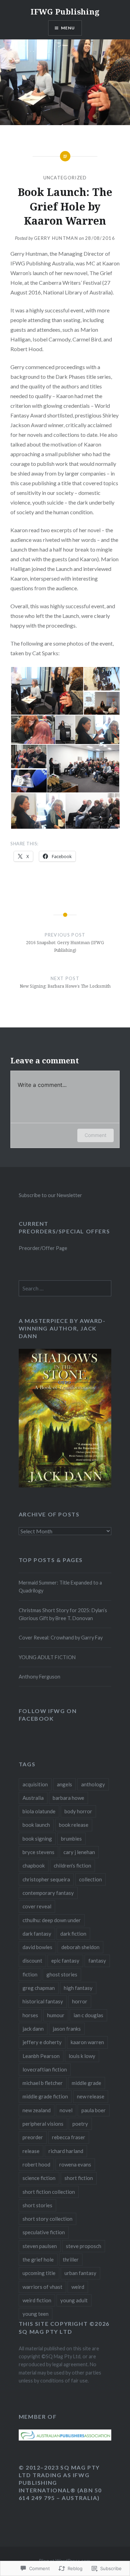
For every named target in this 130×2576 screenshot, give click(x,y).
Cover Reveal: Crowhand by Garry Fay (61, 1638)
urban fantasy (80, 2273)
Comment (96, 1135)
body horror (78, 1811)
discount (32, 1961)
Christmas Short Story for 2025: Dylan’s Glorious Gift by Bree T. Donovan (63, 1614)
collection (90, 1879)
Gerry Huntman (56, 238)
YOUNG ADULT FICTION (47, 1657)
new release (91, 2096)
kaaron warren (87, 2042)
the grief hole (38, 2259)
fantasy (97, 1961)
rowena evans (75, 2164)
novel (66, 2110)
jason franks (67, 2029)
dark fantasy (37, 1934)
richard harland (66, 2151)
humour (56, 2015)
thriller (71, 2259)
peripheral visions (43, 2124)
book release (74, 1825)
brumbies (71, 1839)
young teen (36, 2314)
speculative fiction (44, 2232)
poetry (80, 2124)
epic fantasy (65, 1961)
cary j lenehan (79, 1852)
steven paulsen (40, 2246)
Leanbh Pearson (41, 2056)
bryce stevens (38, 1852)
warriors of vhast (42, 2287)
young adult (74, 2300)
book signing (37, 1839)
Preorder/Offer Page (43, 1248)
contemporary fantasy (48, 1893)
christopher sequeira (46, 1879)
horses (30, 2015)
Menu (68, 28)
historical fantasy (43, 2001)
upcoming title (39, 2273)
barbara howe (68, 1798)
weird (78, 2287)
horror (80, 2001)
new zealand (37, 2110)
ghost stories (62, 1974)
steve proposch (84, 2246)
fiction (30, 1974)
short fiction (79, 2178)
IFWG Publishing (65, 11)
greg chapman (39, 1988)
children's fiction (72, 1865)
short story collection (47, 2219)
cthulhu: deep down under (52, 1920)
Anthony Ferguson (40, 1677)
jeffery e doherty (42, 2042)
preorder (33, 2137)
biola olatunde (39, 1811)
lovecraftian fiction (45, 2069)
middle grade (86, 2083)
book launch (36, 1825)
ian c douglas (88, 2015)
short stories (37, 2205)
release (31, 2151)
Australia (33, 1798)
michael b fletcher (43, 2083)
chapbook (34, 1865)
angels (64, 1784)
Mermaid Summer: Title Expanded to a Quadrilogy (60, 1587)
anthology (93, 1784)
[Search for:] (65, 1289)
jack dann (33, 2029)
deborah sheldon (80, 1947)
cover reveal (37, 1906)
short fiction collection (49, 2192)
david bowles (37, 1947)
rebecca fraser (69, 2137)
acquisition (35, 1784)
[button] (47, 691)
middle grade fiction (45, 2096)
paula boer (94, 2110)
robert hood (36, 2164)
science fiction (39, 2178)
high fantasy (78, 1988)
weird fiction (37, 2300)
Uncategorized (65, 178)
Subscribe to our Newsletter (50, 1195)
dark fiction (73, 1934)
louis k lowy (82, 2056)
